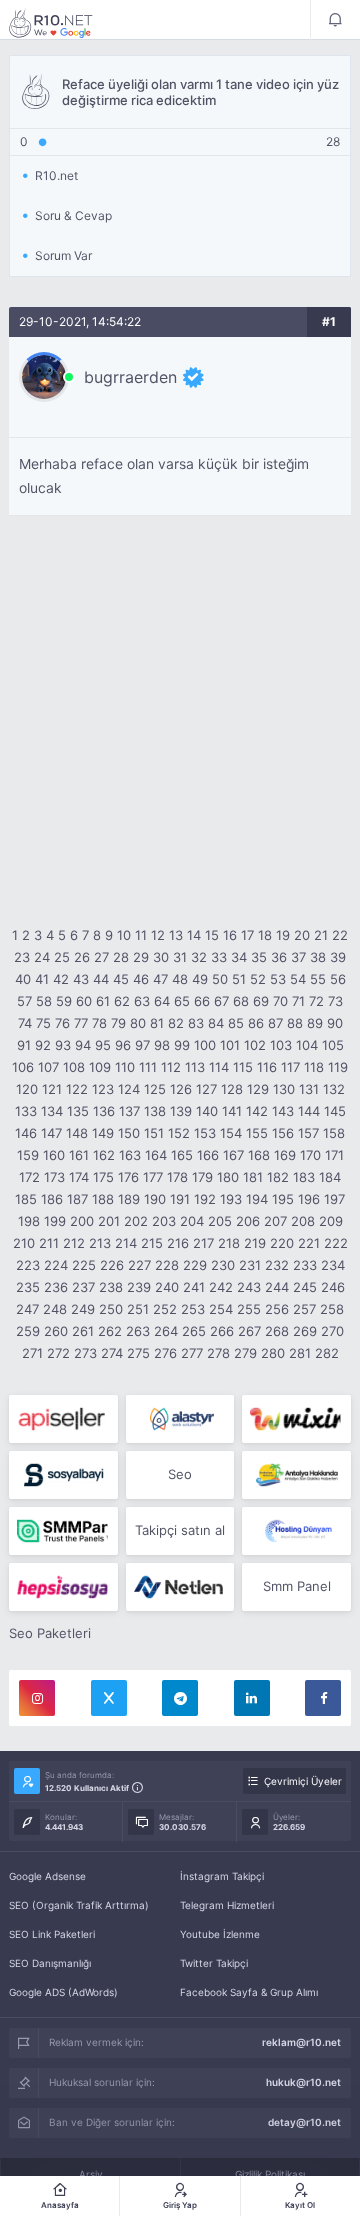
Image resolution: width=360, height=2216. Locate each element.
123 (103, 1089)
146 (26, 1133)
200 (82, 1221)
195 (283, 1199)
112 (171, 1067)
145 (335, 1111)
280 (273, 1353)
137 (129, 1111)
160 (54, 1155)
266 (222, 1331)
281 (300, 1353)
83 (196, 1023)
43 (81, 979)
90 (335, 1023)
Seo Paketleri (50, 1633)
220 (282, 1243)
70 (280, 1001)
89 (315, 1023)
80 (138, 1023)
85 (236, 1023)
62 (122, 1001)
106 (23, 1067)
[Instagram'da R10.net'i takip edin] (37, 1698)
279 (245, 1353)
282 (327, 1353)
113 (195, 1067)
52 (258, 979)
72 (316, 1001)
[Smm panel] (63, 1531)
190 (155, 1199)
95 (103, 1045)
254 (221, 1309)
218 (229, 1243)
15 (212, 935)
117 (290, 1067)
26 (82, 957)
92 (43, 1045)
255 (249, 1309)
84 (216, 1023)
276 (165, 1353)
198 (29, 1221)
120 (27, 1089)
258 (332, 1309)
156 (283, 1133)
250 (111, 1309)
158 (334, 1133)
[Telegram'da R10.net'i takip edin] (180, 1698)
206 (248, 1221)
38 (318, 957)
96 (123, 1045)
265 (194, 1331)
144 (309, 1111)
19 (283, 935)
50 (220, 979)
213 (100, 1243)
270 (332, 1331)
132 (334, 1089)
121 (52, 1089)
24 (42, 957)
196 (309, 1199)
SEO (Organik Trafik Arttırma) (79, 1905)
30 (161, 957)
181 (253, 1177)
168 (259, 1155)
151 (154, 1133)
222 (336, 1243)
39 (338, 957)
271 (32, 1353)
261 (83, 1331)
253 (193, 1309)
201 (109, 1221)
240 (167, 1287)
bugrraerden (130, 377)
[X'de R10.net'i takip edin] (109, 1698)
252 (165, 1309)
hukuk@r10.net (303, 2082)
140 (207, 1111)
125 (155, 1089)
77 (81, 1023)
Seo (180, 1474)
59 (64, 1001)
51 (239, 979)
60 (84, 1001)
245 (305, 1287)
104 (307, 1045)
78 (99, 1023)
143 (283, 1111)
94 (83, 1045)
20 (302, 935)
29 (141, 957)
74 (25, 1023)
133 (26, 1111)
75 (43, 1023)
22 (340, 935)
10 (124, 935)
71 (298, 1001)
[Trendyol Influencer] (296, 1419)
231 (250, 1265)
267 (249, 1331)
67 (221, 1001)
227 (139, 1265)
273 (85, 1353)
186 (52, 1199)
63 (142, 1001)
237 (83, 1287)
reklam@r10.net (301, 2042)
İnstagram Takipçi (222, 1876)
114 (219, 1067)
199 (55, 1221)
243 (249, 1287)
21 (321, 935)
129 (258, 1089)
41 (42, 979)
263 (138, 1331)
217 (203, 1243)
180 (228, 1177)
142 (257, 1111)
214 (126, 1243)
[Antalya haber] (296, 1475)
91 (24, 1045)
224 (56, 1265)
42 (61, 979)
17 (247, 935)
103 (281, 1045)
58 (44, 1001)
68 (241, 1001)
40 (23, 979)
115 (243, 1067)
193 (231, 1199)
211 (49, 1243)
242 (221, 1287)
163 (130, 1155)
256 (277, 1309)
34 (239, 957)
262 (110, 1331)
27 (101, 957)
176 (128, 1177)
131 (309, 1089)
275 (138, 1353)
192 (205, 1199)
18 (265, 935)
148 (77, 1133)
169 (285, 1155)
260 (56, 1331)
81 (157, 1023)
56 (338, 979)
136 (104, 1111)
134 (52, 1111)
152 (179, 1133)
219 (255, 1243)
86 (256, 1023)
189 (129, 1199)
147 (51, 1133)
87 (275, 1023)
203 (164, 1221)
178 (177, 1177)
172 (29, 1177)
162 (104, 1155)
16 (230, 935)
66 (202, 1001)
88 (295, 1023)
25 (62, 957)
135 (78, 1111)
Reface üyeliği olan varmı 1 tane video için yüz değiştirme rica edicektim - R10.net (64, 23)
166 (208, 1155)
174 (79, 1177)
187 (77, 1199)
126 (181, 1089)
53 (278, 979)
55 (318, 979)
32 (199, 957)
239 (139, 1287)
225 (84, 1265)
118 (314, 1067)
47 (160, 979)
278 (218, 1353)
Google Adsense (47, 1876)
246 (333, 1287)
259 (28, 1331)
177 (153, 1177)
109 (100, 1067)
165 (182, 1155)
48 (180, 979)
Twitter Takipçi (214, 1963)
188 (103, 1199)
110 (125, 1067)
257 (304, 1309)
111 (148, 1067)
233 (305, 1265)
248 (55, 1309)
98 (162, 1045)
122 (77, 1089)
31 (180, 957)
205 (220, 1221)
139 (181, 1111)
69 (261, 1001)
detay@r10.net (304, 2122)
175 (103, 1177)
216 (178, 1243)
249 (83, 1309)
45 (121, 979)
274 (112, 1353)
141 (232, 1111)
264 (166, 1331)
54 (298, 979)
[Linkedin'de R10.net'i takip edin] (252, 1698)
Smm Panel (297, 1586)
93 (63, 1045)
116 (267, 1067)
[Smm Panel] (63, 1419)
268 (277, 1331)
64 (162, 1001)
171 (334, 1155)
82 (176, 1023)
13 (176, 935)
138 (155, 1111)
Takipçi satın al (180, 1530)
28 (121, 957)
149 (103, 1133)
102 (255, 1045)
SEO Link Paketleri (52, 1934)
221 (309, 1243)
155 (257, 1133)
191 (180, 1199)
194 (257, 1199)
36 (279, 957)
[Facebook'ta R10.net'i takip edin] (323, 1698)
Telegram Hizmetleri (227, 1905)
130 (284, 1089)
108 (74, 1067)
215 (152, 1243)
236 (56, 1287)
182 (278, 1177)
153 (205, 1133)
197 (334, 1199)
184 (330, 1177)
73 (335, 1001)
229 (195, 1265)
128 (232, 1089)
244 (277, 1287)
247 (27, 1309)
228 (167, 1265)
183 (304, 1177)
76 (62, 1023)
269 (305, 1331)
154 (231, 1133)
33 (219, 957)
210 (24, 1243)
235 (28, 1287)
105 (333, 1045)
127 (206, 1089)
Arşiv (91, 2174)
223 (28, 1265)
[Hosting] (180, 1419)
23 (22, 957)
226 (112, 1265)
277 (192, 1353)
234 (333, 1265)
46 (141, 979)
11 (141, 935)
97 (142, 1045)
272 (58, 1353)
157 (308, 1133)
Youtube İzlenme (220, 1934)
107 (48, 1067)
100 (205, 1045)
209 (331, 1221)
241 (194, 1287)
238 (111, 1287)
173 (54, 1177)
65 (182, 1001)
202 (136, 1221)
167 (233, 1155)
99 (182, 1045)
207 (275, 1221)
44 (101, 979)
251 (138, 1309)
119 (338, 1067)
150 (129, 1133)
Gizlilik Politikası (270, 2174)
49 (200, 979)
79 (118, 1023)
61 (103, 1001)
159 (28, 1155)
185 (26, 1199)
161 (79, 1155)
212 (74, 1243)
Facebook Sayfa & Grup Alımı (249, 1992)
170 (310, 1155)
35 (259, 957)
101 (230, 1045)
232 (277, 1265)
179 (202, 1177)
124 (129, 1089)
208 (303, 1221)
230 (223, 1265)
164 (156, 1155)
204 (192, 1221)
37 (298, 957)
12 (158, 935)
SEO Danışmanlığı (50, 1963)
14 (194, 935)
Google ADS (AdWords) (63, 1992)
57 (24, 1001)
